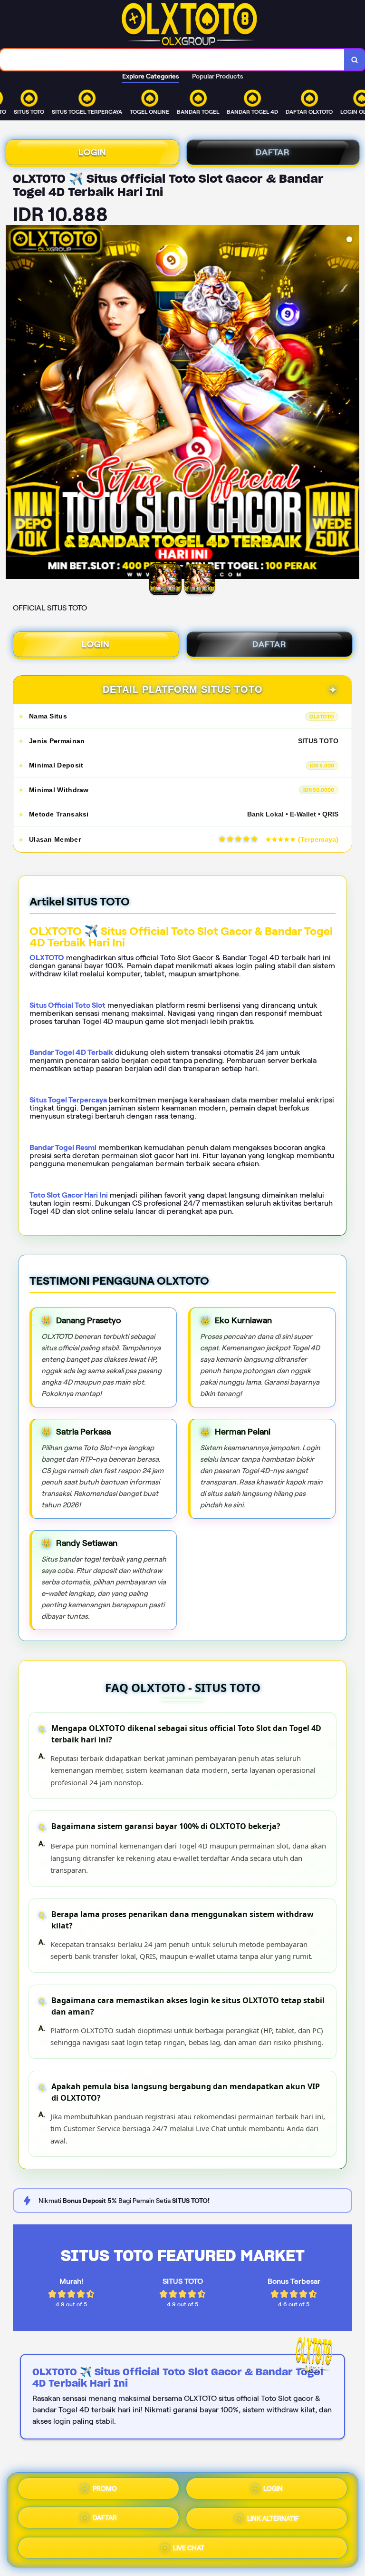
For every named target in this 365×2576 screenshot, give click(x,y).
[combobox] (172, 60)
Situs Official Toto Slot (67, 1005)
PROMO (105, 2490)
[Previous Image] (13, 403)
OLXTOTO (47, 958)
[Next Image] (352, 403)
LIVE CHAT (189, 2548)
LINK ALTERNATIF (273, 2520)
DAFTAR (273, 152)
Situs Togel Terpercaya (68, 1100)
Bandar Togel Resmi (63, 1147)
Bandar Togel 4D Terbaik (71, 1052)
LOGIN (92, 152)
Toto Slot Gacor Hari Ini (69, 1195)
